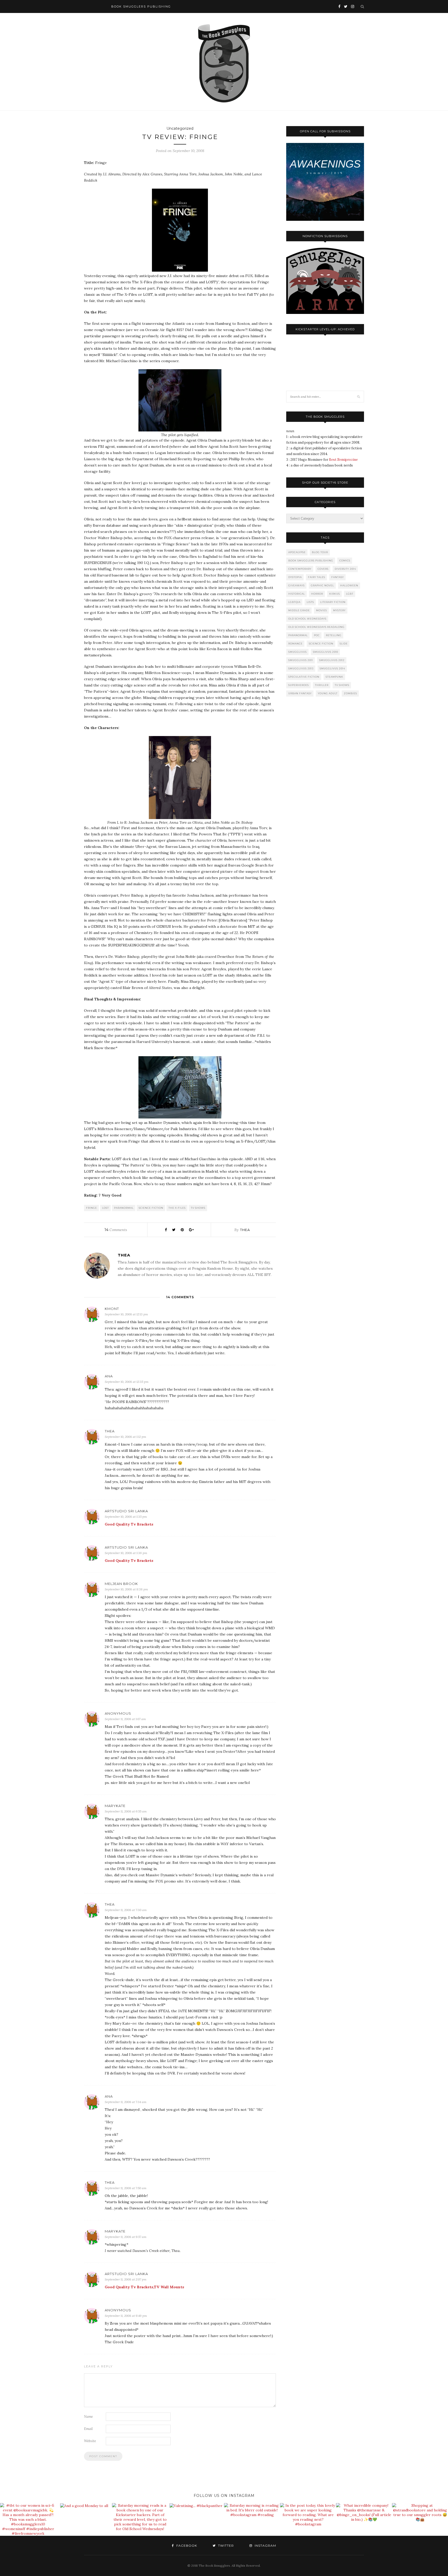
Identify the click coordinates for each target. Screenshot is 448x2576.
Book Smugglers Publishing (311, 561)
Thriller (322, 685)
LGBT (350, 594)
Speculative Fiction (304, 677)
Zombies (350, 693)
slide (344, 644)
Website (90, 2441)
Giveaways (296, 585)
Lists (310, 602)
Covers (323, 569)
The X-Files (177, 1208)
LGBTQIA (294, 602)
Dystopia (295, 577)
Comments (116, 1230)
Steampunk (334, 677)
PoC (317, 635)
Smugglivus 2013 (301, 668)
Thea (245, 1230)
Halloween (349, 585)
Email (88, 2429)
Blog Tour (320, 552)
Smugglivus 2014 (332, 668)
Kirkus (335, 594)
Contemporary (300, 569)
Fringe (92, 1208)
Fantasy (338, 577)
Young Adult (328, 693)
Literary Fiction (333, 602)
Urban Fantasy (300, 693)
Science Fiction (151, 1208)
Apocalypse (297, 552)
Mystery (339, 610)
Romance (295, 644)
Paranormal (124, 1208)
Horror (317, 594)
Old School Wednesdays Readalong (316, 627)
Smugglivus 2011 (301, 660)
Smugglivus (297, 652)
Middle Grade (299, 610)
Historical (297, 594)
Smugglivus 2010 (325, 652)
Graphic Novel (322, 585)
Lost (106, 1208)
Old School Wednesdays (307, 619)
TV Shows (198, 1208)
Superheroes (299, 685)
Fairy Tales (317, 577)
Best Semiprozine (343, 460)
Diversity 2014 (345, 569)
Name (88, 2417)
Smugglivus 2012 (332, 660)
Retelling (334, 635)
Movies (321, 610)
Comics (345, 561)
